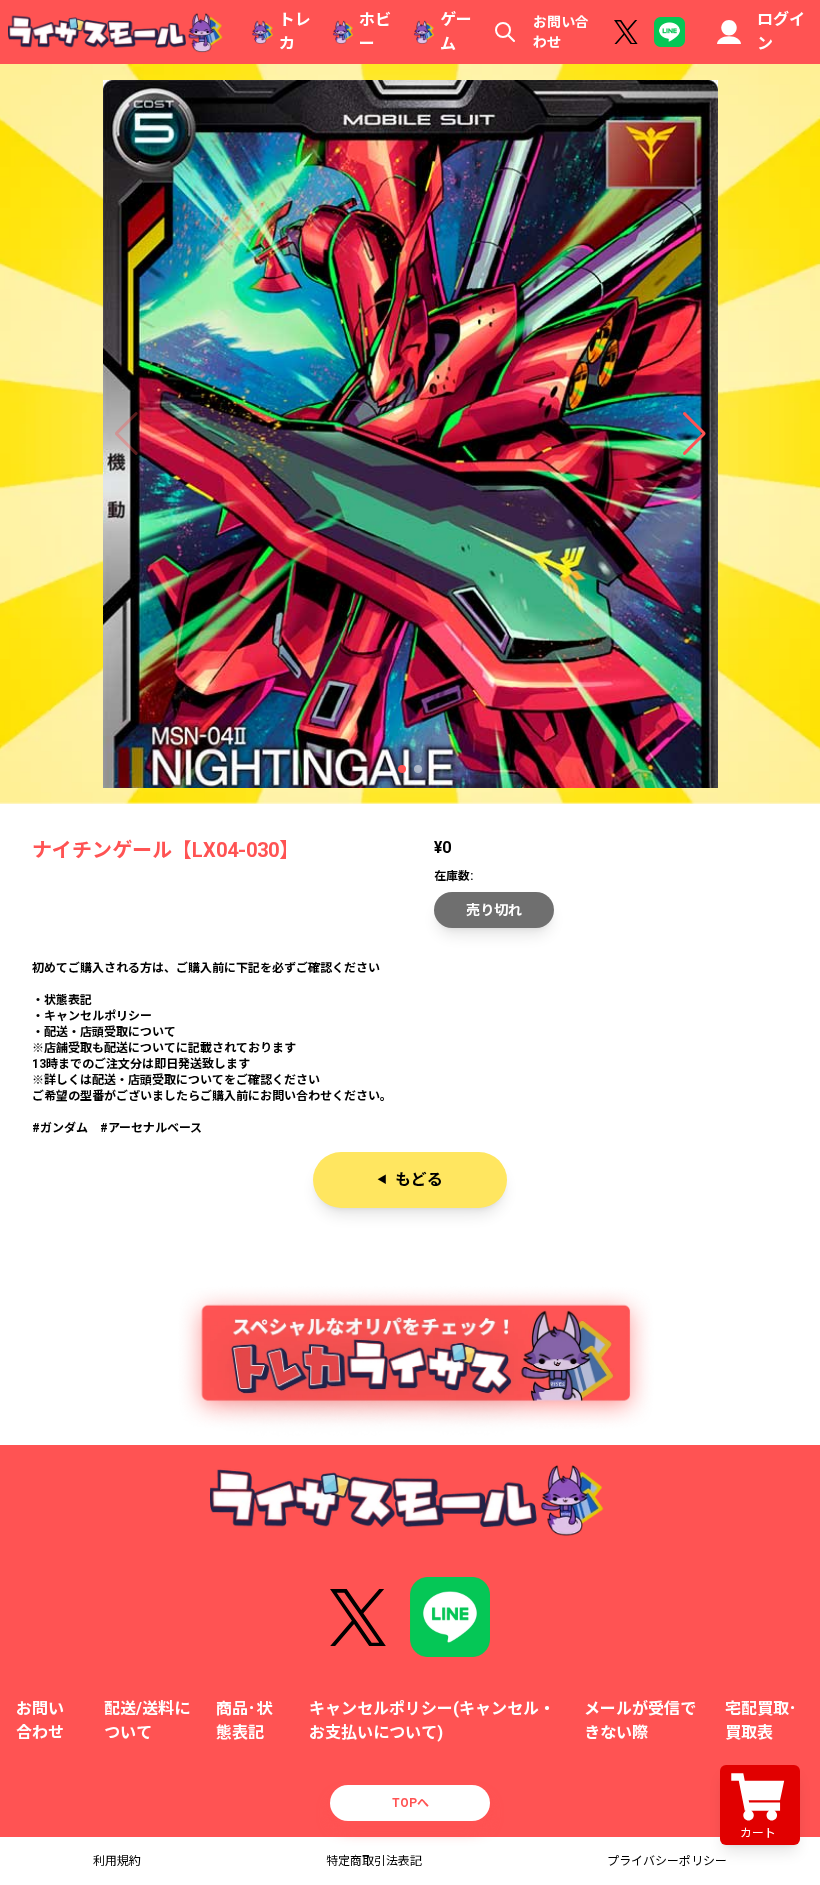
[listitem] (410, 1048)
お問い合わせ (561, 32)
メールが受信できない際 (640, 1720)
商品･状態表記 (244, 1720)
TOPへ (410, 1803)
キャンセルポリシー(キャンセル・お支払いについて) (432, 1720)
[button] (402, 769)
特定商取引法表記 (374, 1861)
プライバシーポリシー (667, 1861)
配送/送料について (147, 1720)
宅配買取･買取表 (761, 1720)
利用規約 (117, 1861)
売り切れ (494, 910)
